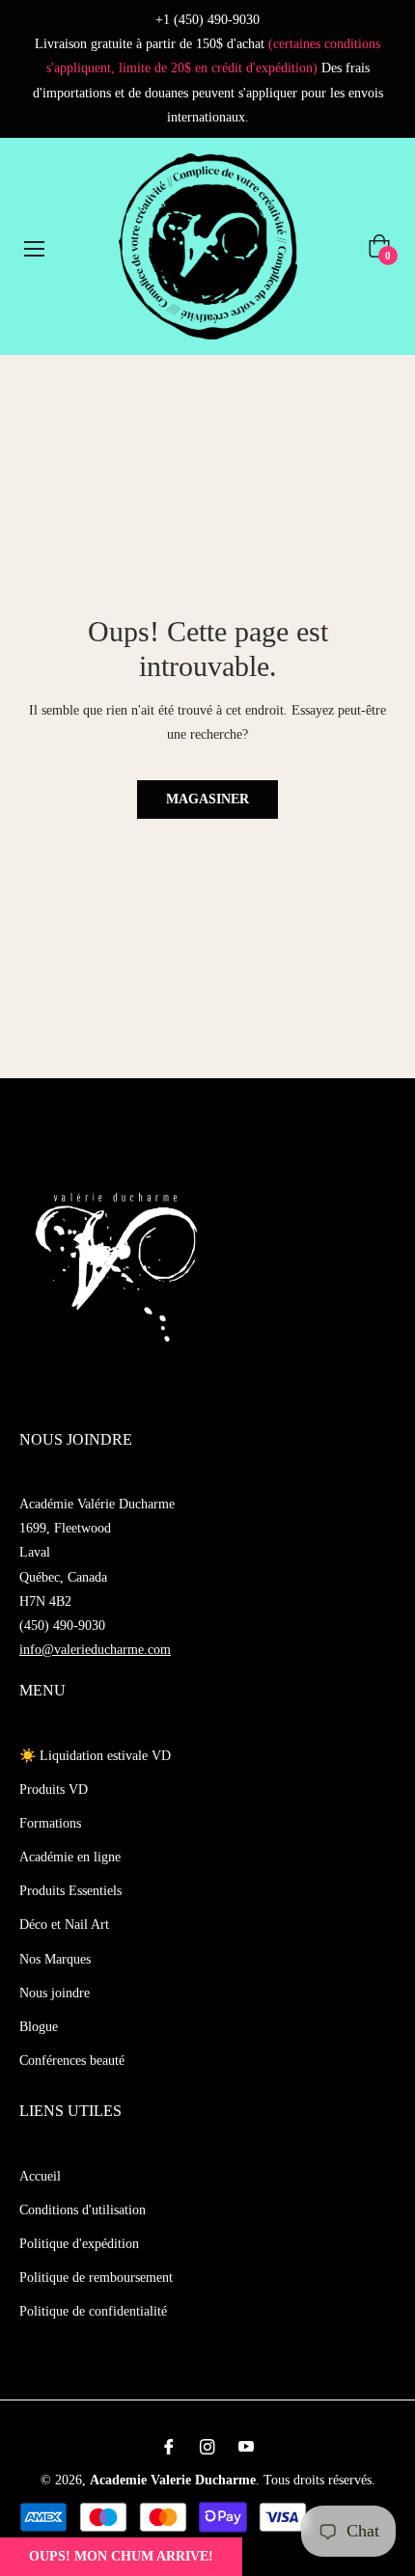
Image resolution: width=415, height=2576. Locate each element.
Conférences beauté (72, 2061)
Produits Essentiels (70, 1891)
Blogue (39, 2027)
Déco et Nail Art (64, 1925)
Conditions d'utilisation (83, 2210)
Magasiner (207, 799)
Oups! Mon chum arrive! (121, 2556)
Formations (50, 1823)
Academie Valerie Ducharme (173, 2480)
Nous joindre (55, 1993)
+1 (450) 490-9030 (207, 20)
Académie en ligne (70, 1857)
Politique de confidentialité (93, 2311)
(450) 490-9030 (62, 1626)
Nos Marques (55, 1959)
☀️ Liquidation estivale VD (95, 1756)
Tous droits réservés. (319, 2480)
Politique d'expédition (79, 2244)
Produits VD (54, 1790)
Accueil (40, 2176)
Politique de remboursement (96, 2278)
